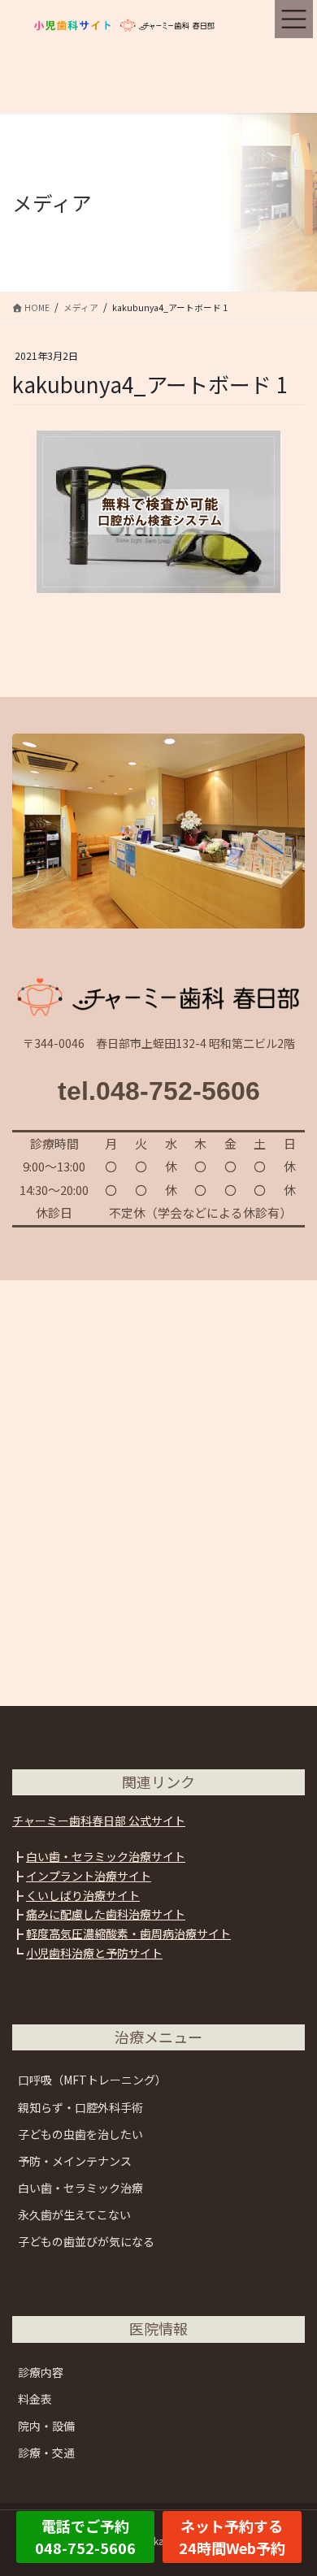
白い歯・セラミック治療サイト (106, 1856)
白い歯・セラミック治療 (80, 2188)
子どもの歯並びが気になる (86, 2241)
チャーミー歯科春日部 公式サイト (99, 1821)
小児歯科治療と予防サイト (94, 1953)
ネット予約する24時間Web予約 (232, 2537)
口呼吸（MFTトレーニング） (92, 2080)
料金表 (35, 2399)
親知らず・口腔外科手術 (80, 2107)
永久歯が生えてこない (74, 2214)
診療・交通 (46, 2453)
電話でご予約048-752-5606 (85, 2537)
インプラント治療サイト (89, 1876)
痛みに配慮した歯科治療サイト (106, 1914)
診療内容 (41, 2372)
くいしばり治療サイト (83, 1895)
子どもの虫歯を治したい (80, 2134)
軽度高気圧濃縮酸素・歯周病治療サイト (128, 1933)
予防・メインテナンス (75, 2161)
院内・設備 (46, 2426)
